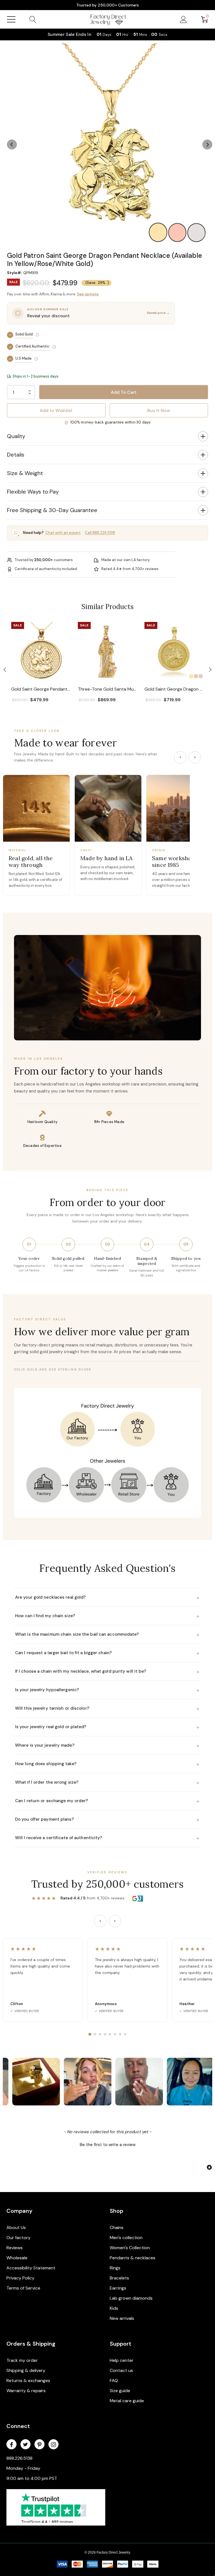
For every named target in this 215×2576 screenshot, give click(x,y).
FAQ (114, 2381)
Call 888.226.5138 (100, 533)
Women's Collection (130, 2248)
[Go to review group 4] (105, 2034)
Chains (117, 2227)
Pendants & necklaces (133, 2258)
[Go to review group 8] (125, 2034)
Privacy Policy (20, 2278)
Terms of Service (23, 2288)
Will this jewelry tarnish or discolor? (107, 1709)
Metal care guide (127, 2401)
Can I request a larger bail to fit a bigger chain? (107, 1653)
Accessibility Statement (31, 2268)
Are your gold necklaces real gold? (107, 1598)
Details (16, 455)
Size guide (120, 2391)
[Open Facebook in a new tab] (11, 2445)
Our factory (18, 2238)
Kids (114, 2308)
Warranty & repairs (26, 2391)
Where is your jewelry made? (107, 1746)
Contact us (121, 2370)
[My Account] (184, 19)
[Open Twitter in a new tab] (25, 2445)
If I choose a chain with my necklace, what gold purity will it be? (107, 1672)
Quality (16, 436)
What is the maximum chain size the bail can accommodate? (107, 1635)
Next (205, 144)
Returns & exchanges (28, 2381)
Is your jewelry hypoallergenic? (107, 1690)
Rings (115, 2268)
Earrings (118, 2288)
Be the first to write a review (108, 2145)
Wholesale (17, 2258)
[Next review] (115, 1921)
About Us (16, 2227)
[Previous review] (100, 1921)
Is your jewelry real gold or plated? (107, 1727)
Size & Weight (25, 473)
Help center (122, 2360)
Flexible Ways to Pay (33, 492)
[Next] (195, 757)
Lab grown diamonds (131, 2298)
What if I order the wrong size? (107, 1783)
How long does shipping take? (107, 1764)
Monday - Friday (23, 2468)
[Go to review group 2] (95, 2034)
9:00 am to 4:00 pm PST (32, 2478)
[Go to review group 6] (115, 2034)
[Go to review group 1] (90, 2034)
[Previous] (180, 757)
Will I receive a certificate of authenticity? (107, 1838)
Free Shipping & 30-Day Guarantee (52, 510)
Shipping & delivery (26, 2370)
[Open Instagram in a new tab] (53, 2445)
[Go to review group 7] (120, 2034)
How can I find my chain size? (107, 1616)
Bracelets (119, 2278)
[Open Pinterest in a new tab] (39, 2445)
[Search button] (33, 19)
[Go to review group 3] (100, 2034)
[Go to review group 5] (110, 2034)
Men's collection (126, 2238)
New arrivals (122, 2318)
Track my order (22, 2360)
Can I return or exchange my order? (107, 1801)
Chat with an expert (63, 533)
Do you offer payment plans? (107, 1820)
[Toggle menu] (11, 19)
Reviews (15, 2248)
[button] (107, 248)
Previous (10, 144)
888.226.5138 (19, 2458)
